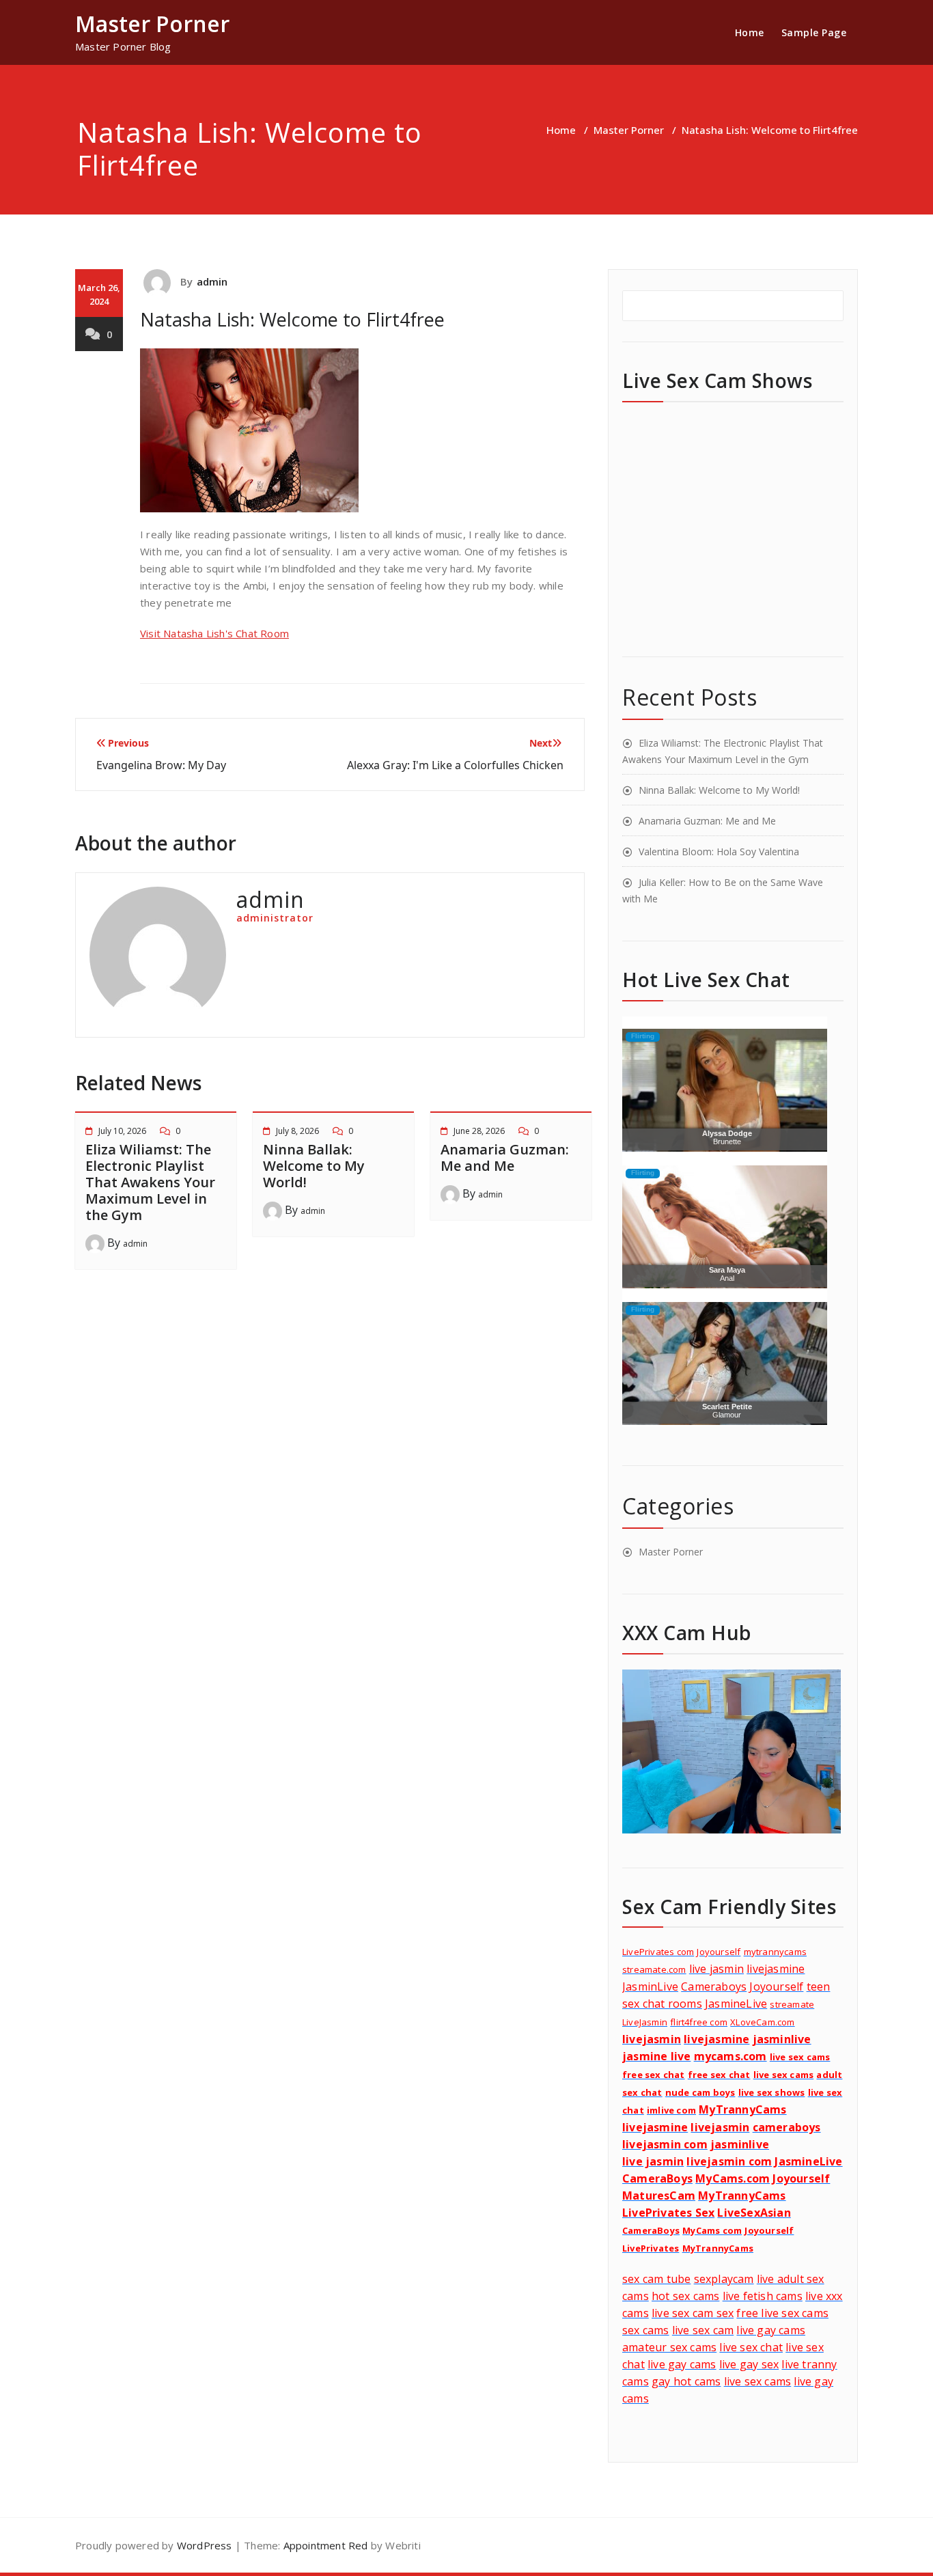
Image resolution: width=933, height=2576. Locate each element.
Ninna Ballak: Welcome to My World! (314, 1166)
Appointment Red (324, 2545)
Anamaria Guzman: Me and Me (505, 1158)
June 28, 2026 (479, 1131)
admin (212, 281)
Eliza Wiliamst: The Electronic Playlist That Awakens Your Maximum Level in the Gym (150, 1182)
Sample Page (814, 32)
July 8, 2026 (297, 1131)
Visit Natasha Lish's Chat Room (214, 633)
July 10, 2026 (122, 1131)
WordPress (205, 2545)
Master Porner (629, 130)
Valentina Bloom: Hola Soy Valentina (719, 851)
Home (750, 32)
